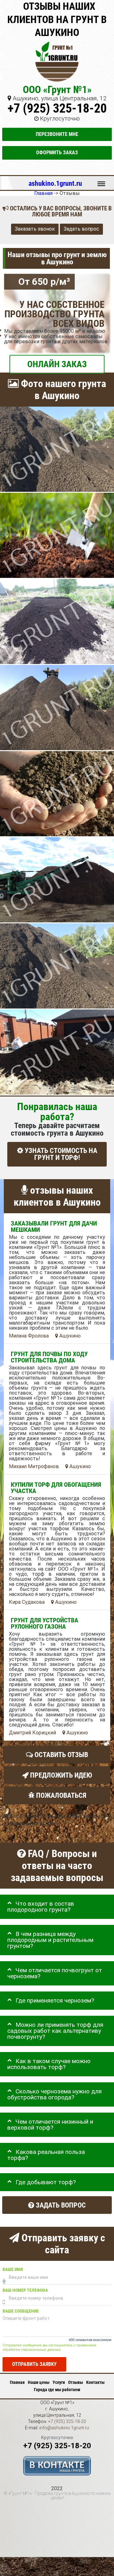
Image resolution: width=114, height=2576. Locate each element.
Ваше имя (13, 2270)
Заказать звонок (35, 229)
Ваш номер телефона (25, 2290)
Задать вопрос (81, 229)
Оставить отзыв (60, 1755)
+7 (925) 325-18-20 (57, 108)
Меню (101, 181)
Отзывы (76, 2382)
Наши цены (39, 2382)
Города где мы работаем (57, 2390)
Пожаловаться (60, 1795)
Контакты (95, 2382)
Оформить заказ (57, 153)
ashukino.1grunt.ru (55, 183)
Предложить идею (60, 1775)
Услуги (59, 2382)
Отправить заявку (34, 2364)
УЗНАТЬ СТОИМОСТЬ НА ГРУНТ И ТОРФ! (60, 1154)
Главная (17, 2382)
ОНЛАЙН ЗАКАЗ (57, 364)
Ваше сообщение (21, 2311)
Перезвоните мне (57, 134)
